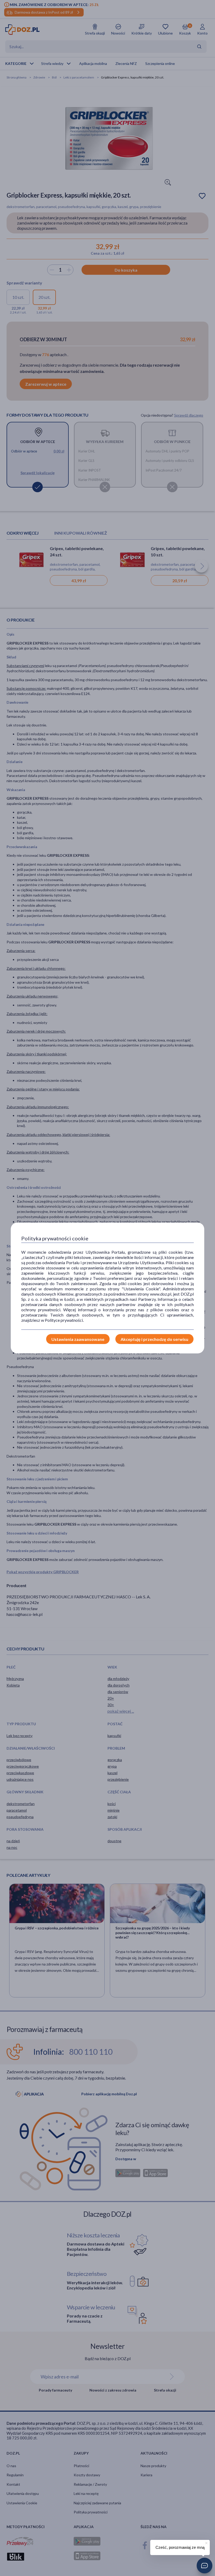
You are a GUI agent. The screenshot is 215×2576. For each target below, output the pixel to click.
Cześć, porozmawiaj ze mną (180, 2547)
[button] (205, 2566)
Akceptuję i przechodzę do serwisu (154, 1339)
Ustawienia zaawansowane (78, 1339)
